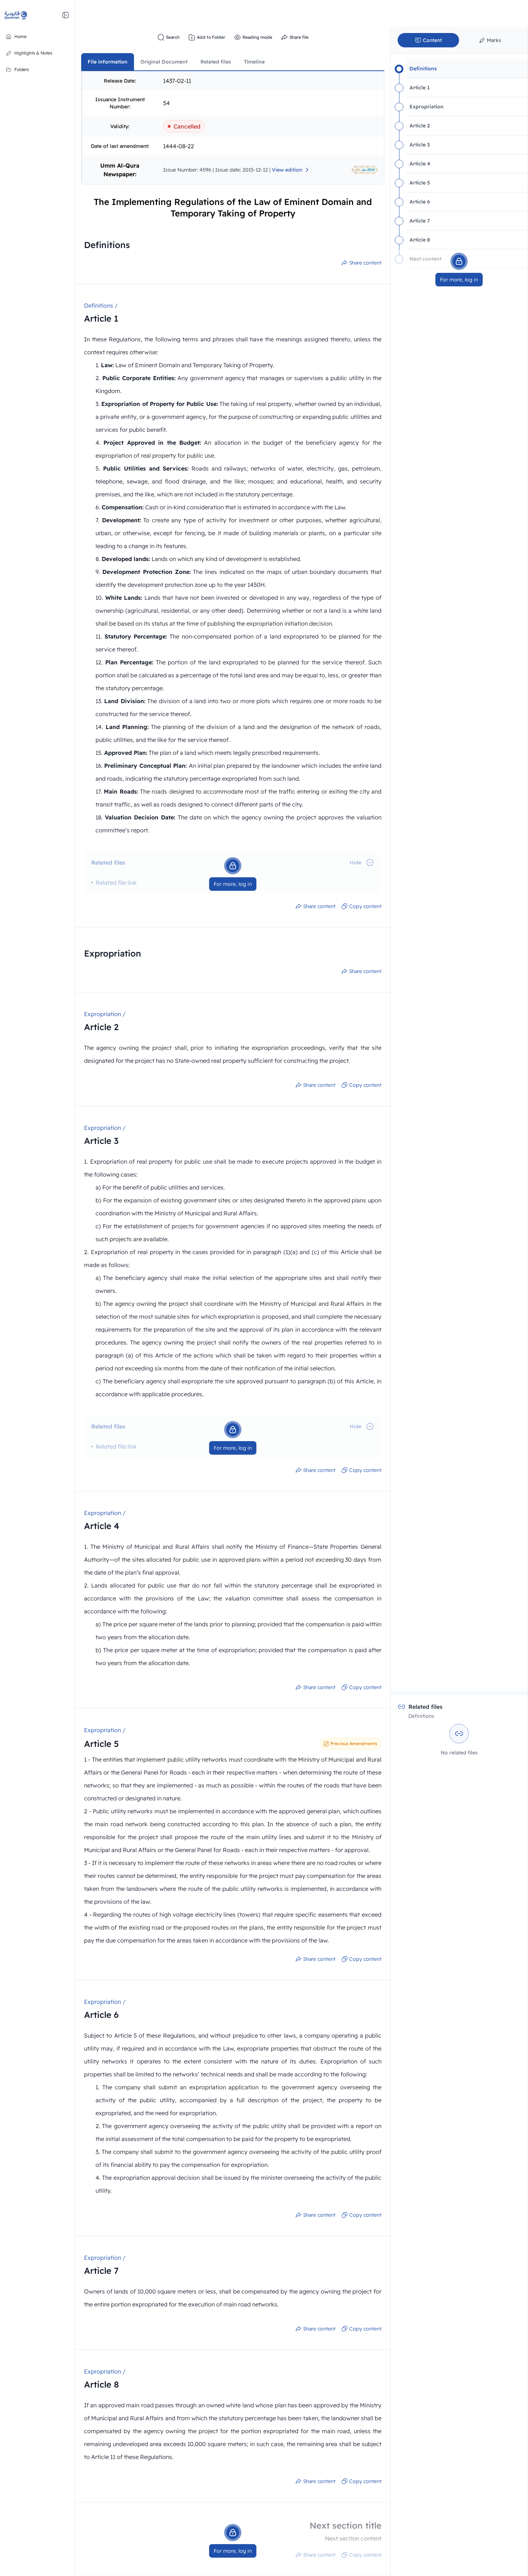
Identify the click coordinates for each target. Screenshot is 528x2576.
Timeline (254, 62)
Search (173, 37)
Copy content (365, 906)
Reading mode (257, 37)
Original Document (164, 62)
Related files (216, 62)
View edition (287, 170)
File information (108, 62)
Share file (299, 37)
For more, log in (233, 884)
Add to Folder (211, 37)
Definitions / (101, 305)
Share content (365, 263)
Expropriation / (105, 1014)
